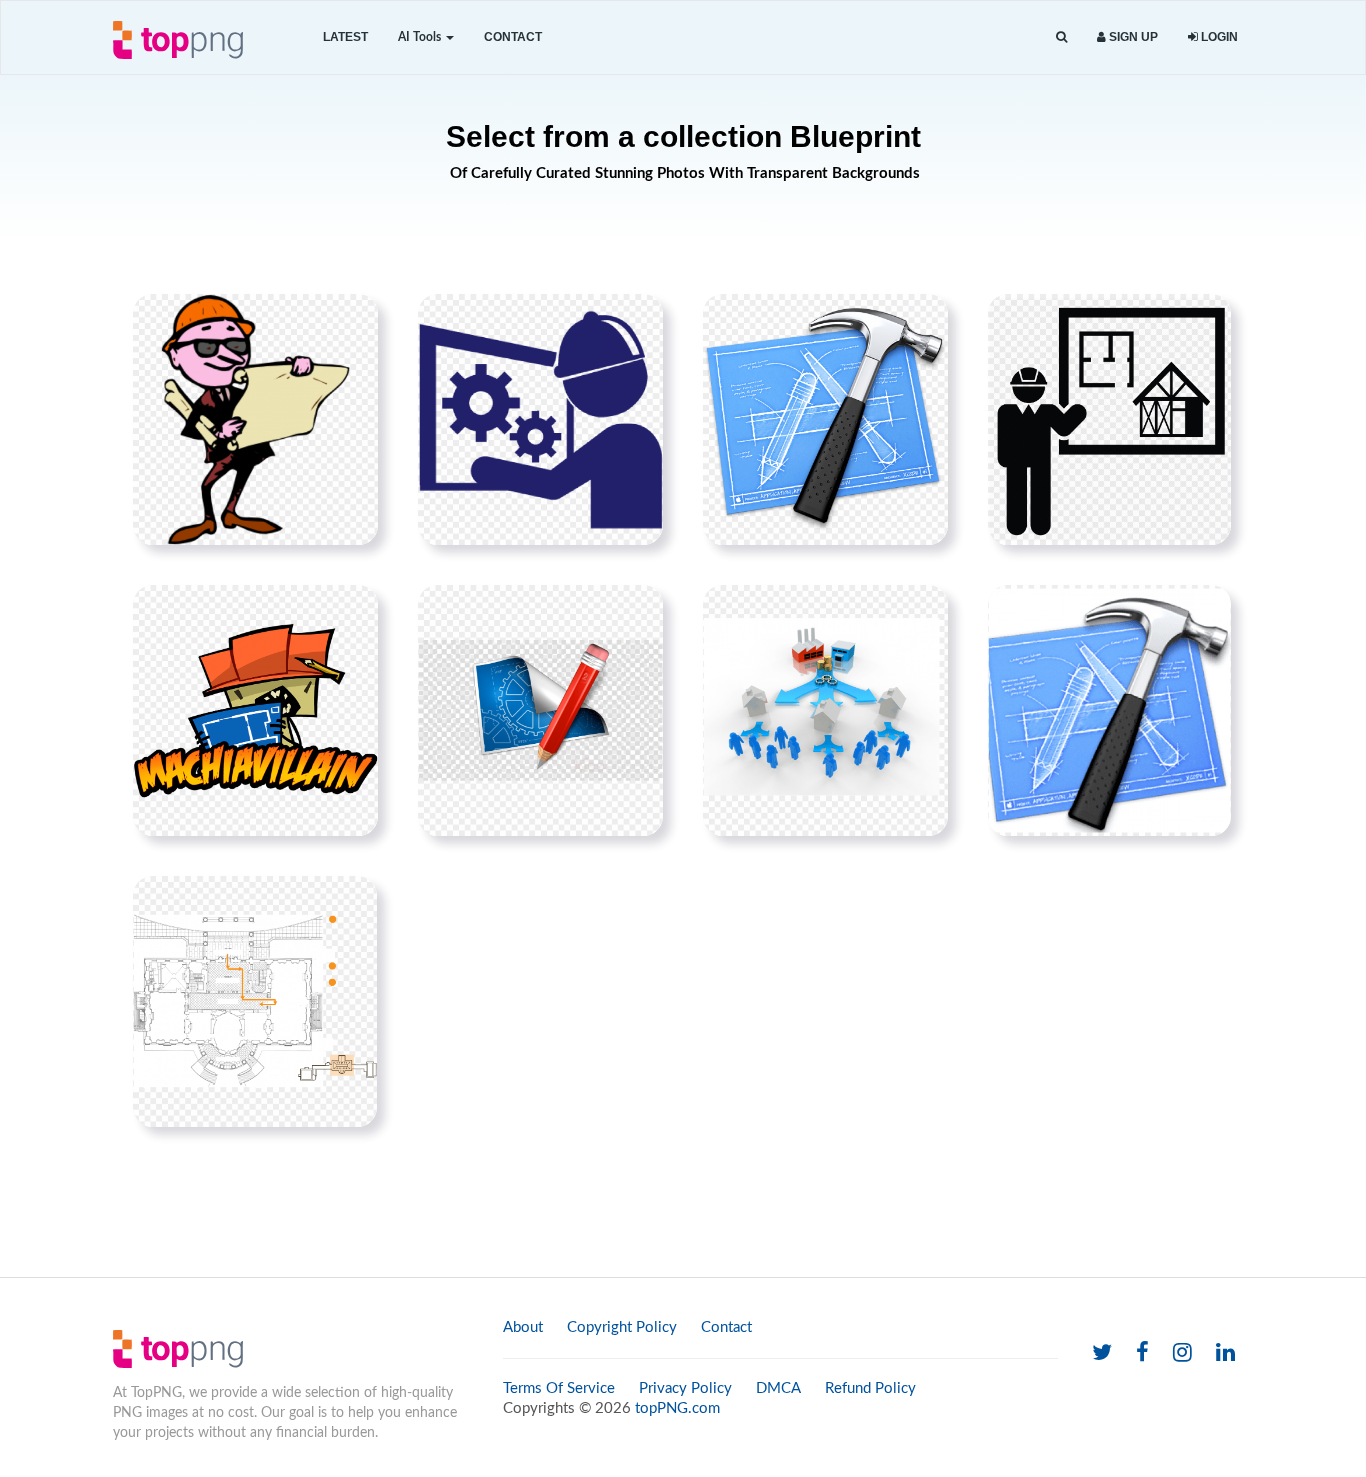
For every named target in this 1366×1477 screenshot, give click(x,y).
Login (1218, 37)
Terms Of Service (559, 1388)
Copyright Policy (622, 1327)
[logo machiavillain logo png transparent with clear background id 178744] (255, 710)
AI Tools (421, 37)
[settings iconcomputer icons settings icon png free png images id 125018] (540, 710)
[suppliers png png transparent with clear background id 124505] (825, 710)
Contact (513, 37)
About (523, 1327)
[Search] (1061, 37)
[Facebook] (1142, 1353)
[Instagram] (1182, 1353)
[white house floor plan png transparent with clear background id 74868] (255, 1001)
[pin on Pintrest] (351, 321)
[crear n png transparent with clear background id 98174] (1109, 710)
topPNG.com (677, 1408)
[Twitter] (1102, 1353)
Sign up (1132, 37)
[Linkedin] (1225, 1353)
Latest (345, 37)
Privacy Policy (685, 1388)
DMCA (778, 1388)
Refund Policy (870, 1388)
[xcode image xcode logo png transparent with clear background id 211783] (825, 419)
